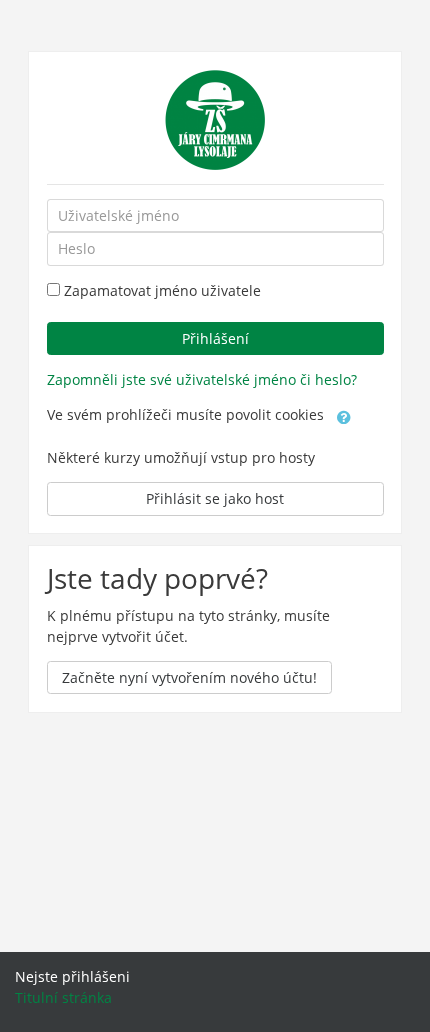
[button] (344, 416)
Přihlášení (215, 338)
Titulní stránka (63, 997)
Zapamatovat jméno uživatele (162, 290)
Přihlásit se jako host (215, 498)
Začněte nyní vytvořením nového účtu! (189, 677)
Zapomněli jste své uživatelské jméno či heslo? (202, 379)
